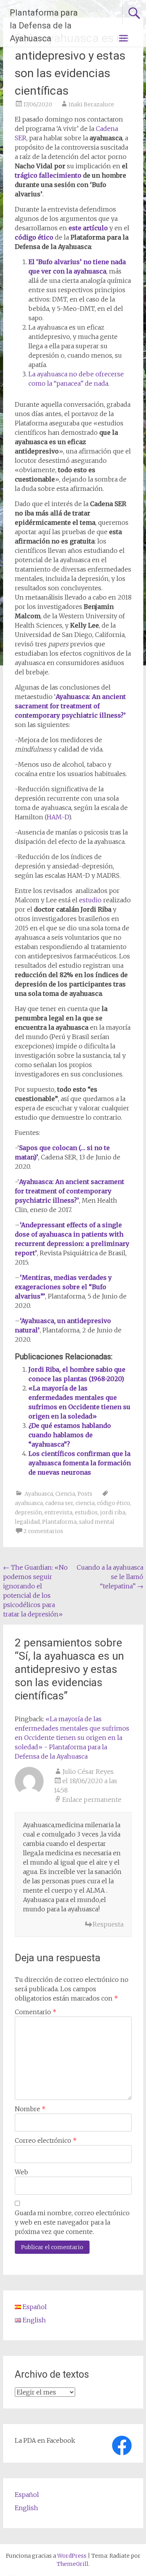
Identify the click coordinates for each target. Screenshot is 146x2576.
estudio (90, 900)
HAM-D (58, 817)
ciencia (85, 1503)
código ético (34, 237)
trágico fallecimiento (48, 175)
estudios (86, 1512)
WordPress (72, 2556)
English (26, 2508)
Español (27, 2495)
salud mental (97, 1522)
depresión (28, 1512)
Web (21, 2172)
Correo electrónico (46, 2140)
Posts (85, 1494)
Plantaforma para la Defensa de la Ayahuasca (44, 26)
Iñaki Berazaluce (91, 104)
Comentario (36, 2012)
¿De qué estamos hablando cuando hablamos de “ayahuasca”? (70, 1435)
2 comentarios (43, 1531)
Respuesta (108, 1924)
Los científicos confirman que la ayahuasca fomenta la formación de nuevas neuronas (80, 1463)
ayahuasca (29, 1503)
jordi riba (113, 1512)
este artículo (88, 228)
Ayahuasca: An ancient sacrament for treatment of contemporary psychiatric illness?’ (70, 706)
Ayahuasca (39, 1494)
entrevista (58, 1512)
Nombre (30, 2109)
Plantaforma (59, 1522)
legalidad (27, 1522)
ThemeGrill (73, 2564)
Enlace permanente (92, 1800)
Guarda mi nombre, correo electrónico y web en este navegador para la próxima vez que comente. (72, 2222)
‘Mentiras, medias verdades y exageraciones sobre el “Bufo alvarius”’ (63, 1287)
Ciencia (65, 1494)
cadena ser (59, 1503)
